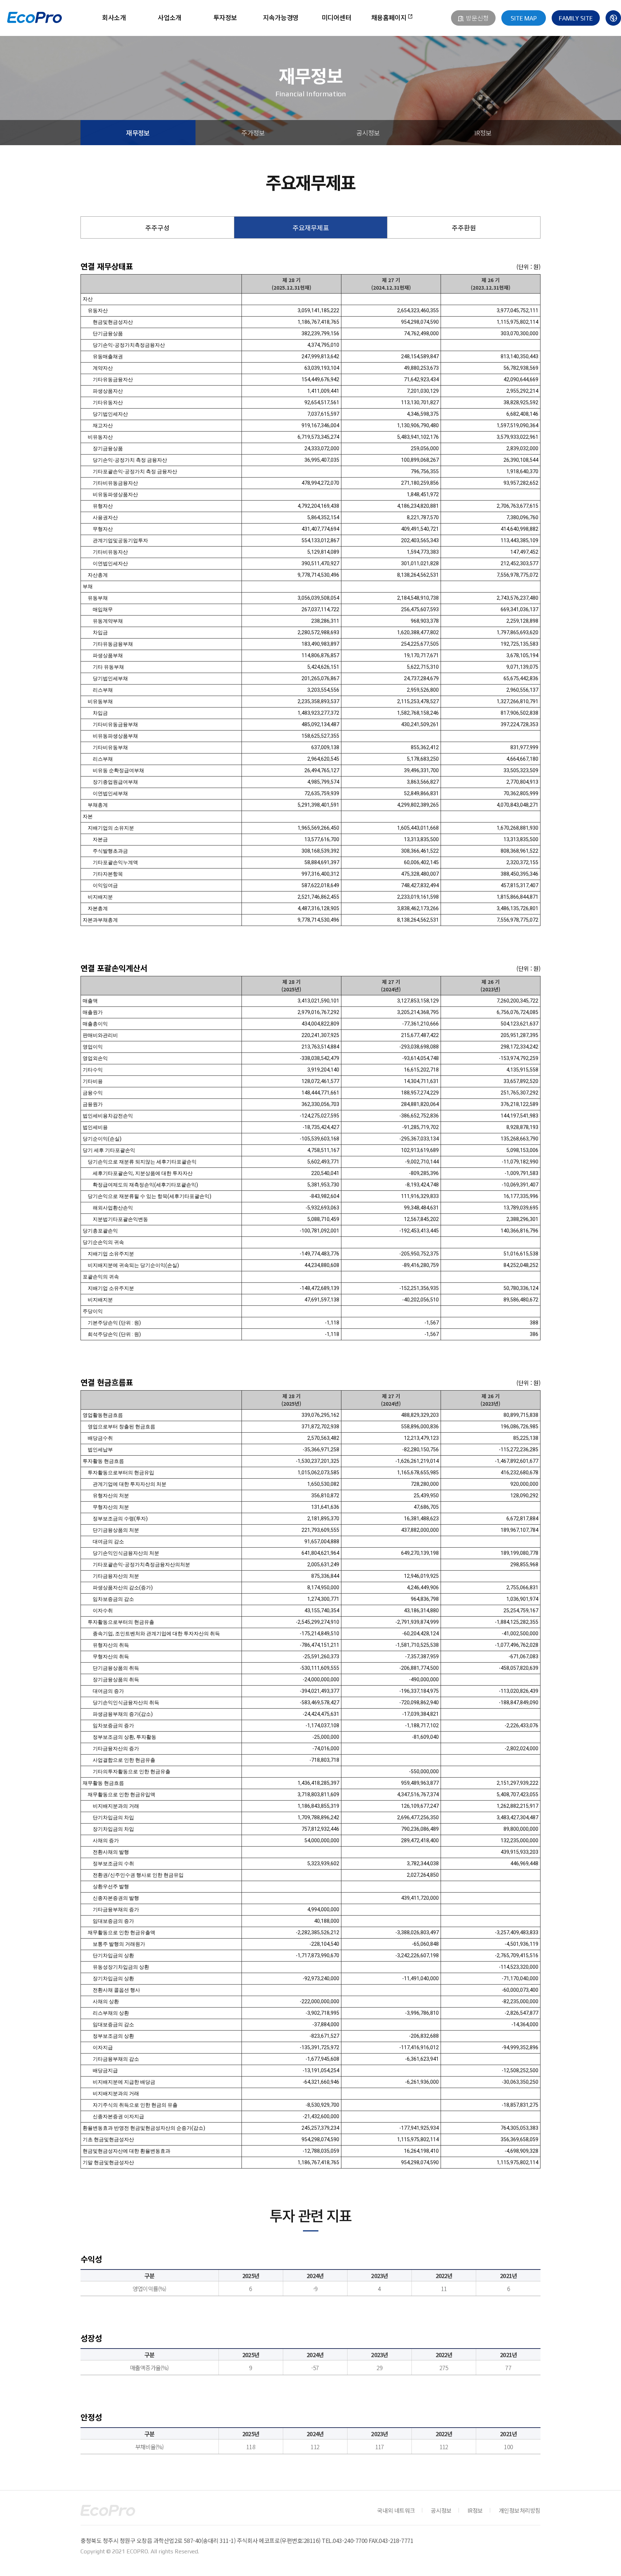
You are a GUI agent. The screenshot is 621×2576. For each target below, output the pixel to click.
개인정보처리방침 (520, 2510)
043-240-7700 (350, 2540)
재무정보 (138, 133)
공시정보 (368, 133)
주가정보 (253, 133)
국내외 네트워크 (396, 2510)
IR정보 (483, 133)
